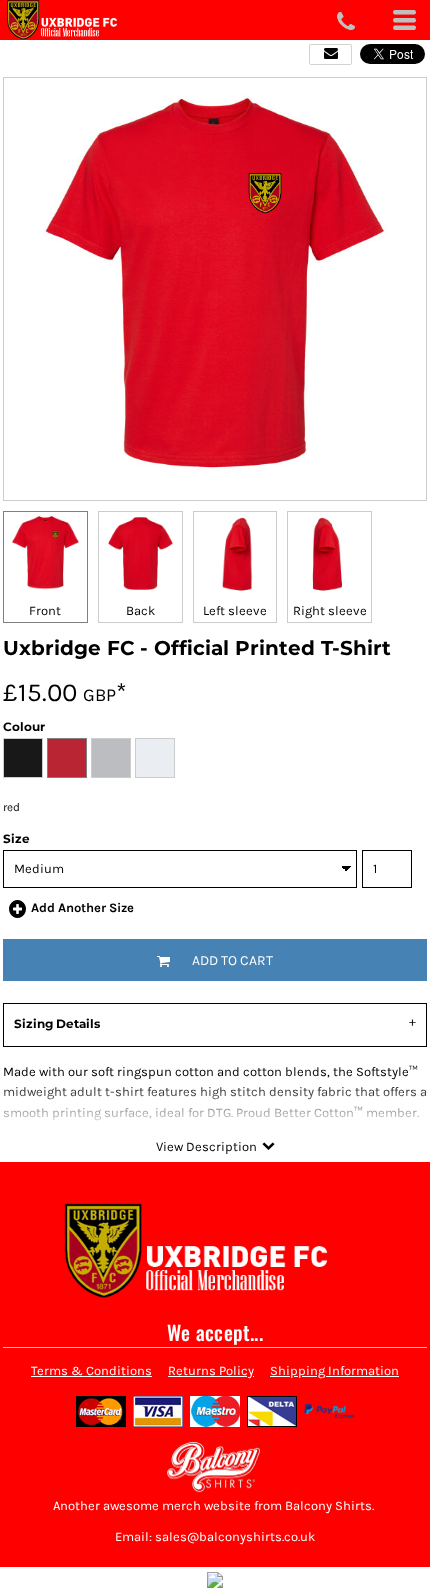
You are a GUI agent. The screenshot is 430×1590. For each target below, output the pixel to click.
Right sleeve (330, 610)
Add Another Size (82, 907)
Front (45, 610)
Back (140, 610)
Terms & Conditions (91, 1370)
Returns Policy (211, 1370)
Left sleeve (235, 610)
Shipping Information (334, 1370)
